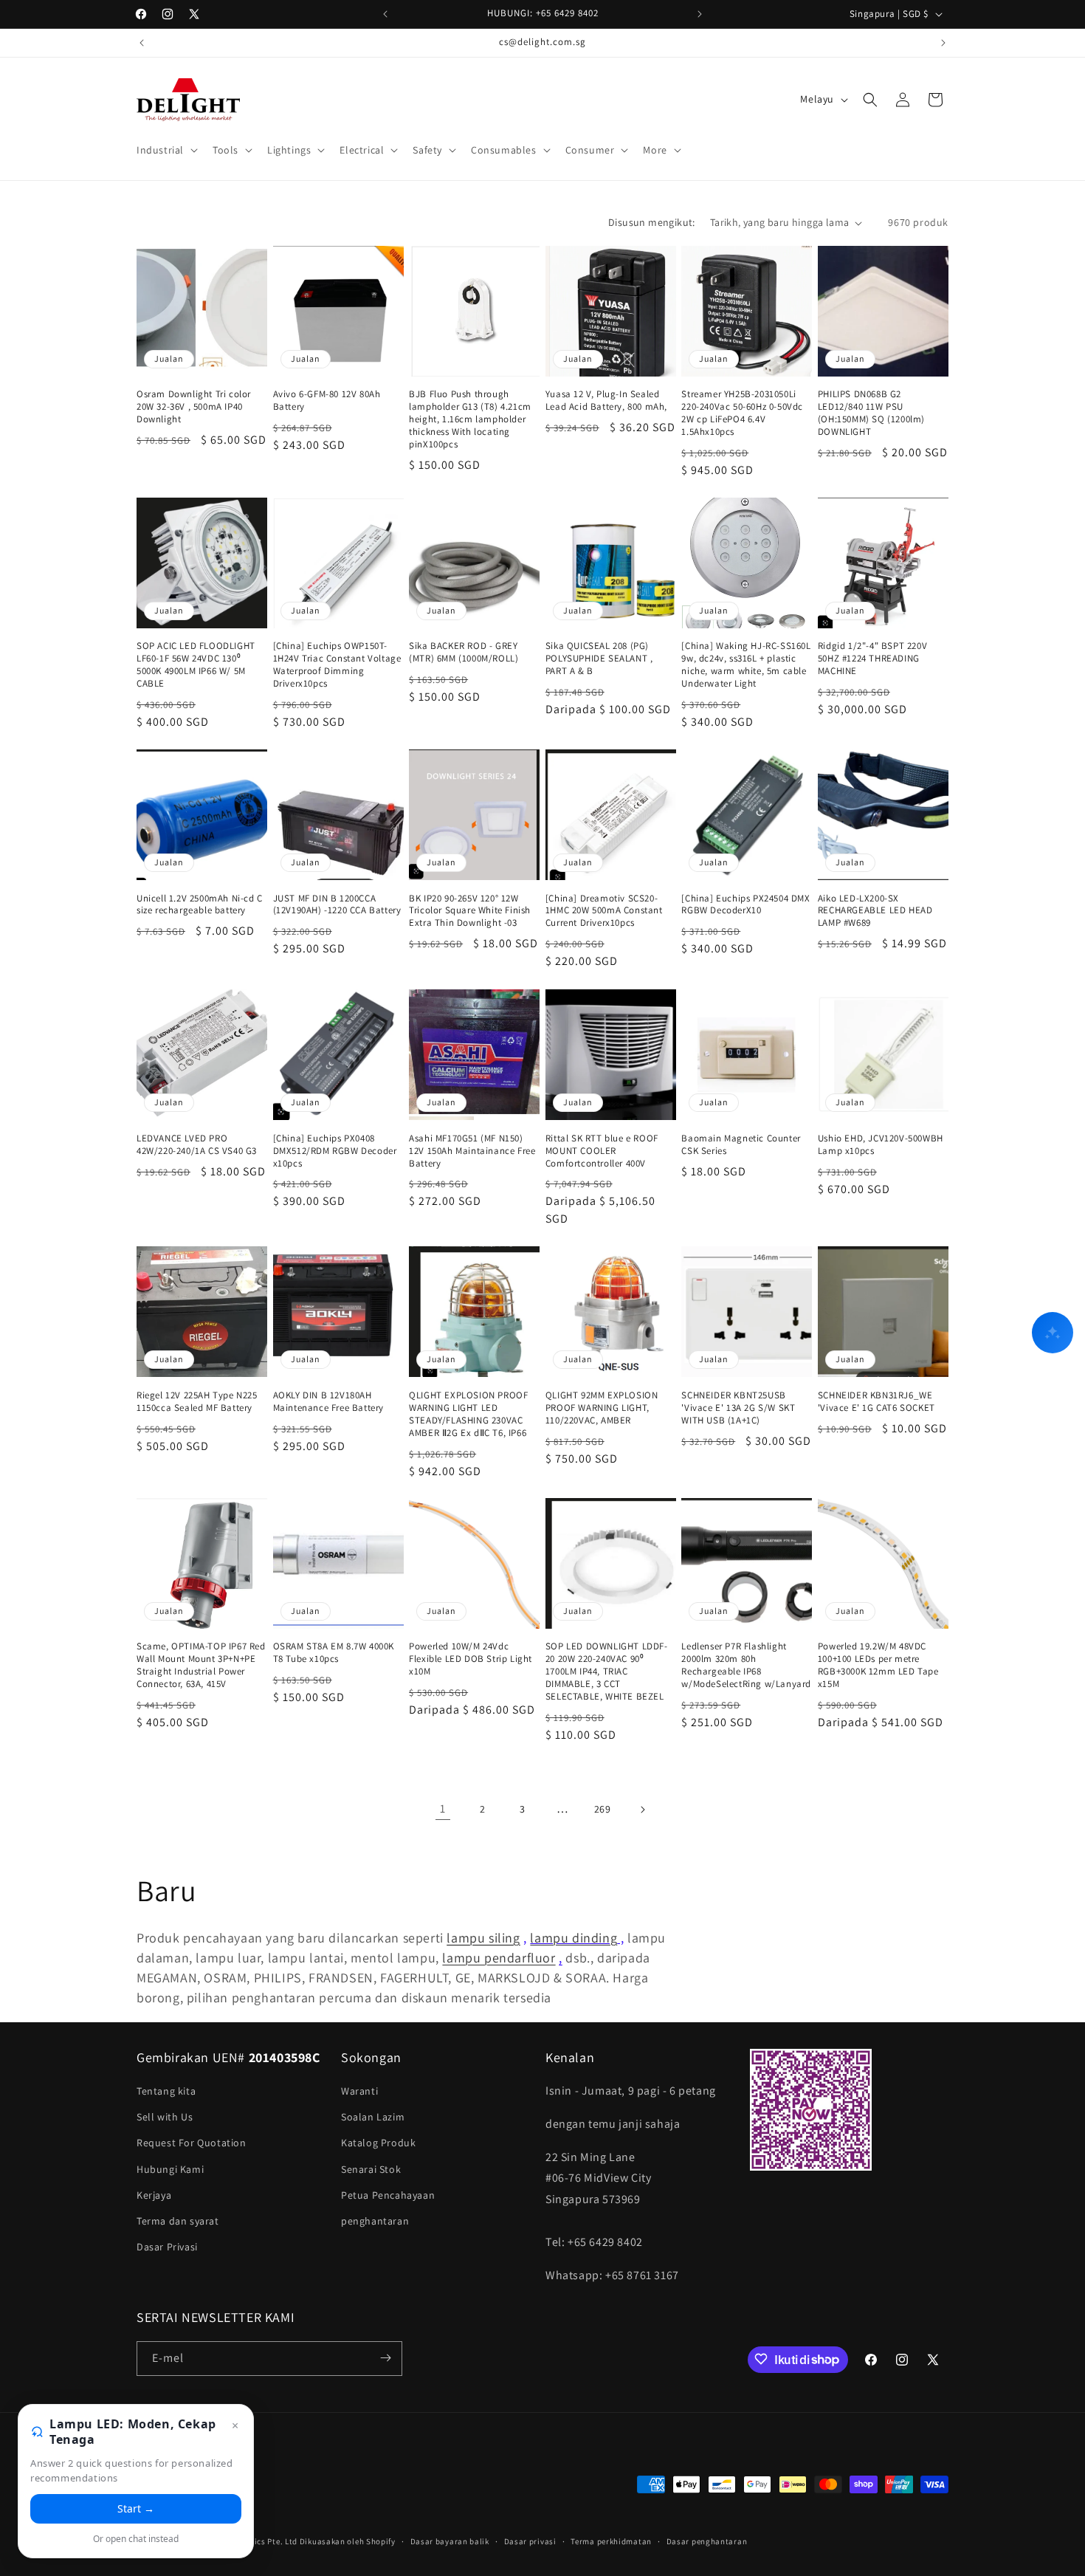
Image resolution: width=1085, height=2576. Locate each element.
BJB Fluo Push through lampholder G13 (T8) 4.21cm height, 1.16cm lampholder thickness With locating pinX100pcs (470, 420)
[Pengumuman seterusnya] (700, 14)
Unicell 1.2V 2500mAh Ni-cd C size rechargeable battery (200, 905)
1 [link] (443, 1809)
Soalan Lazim (373, 2118)
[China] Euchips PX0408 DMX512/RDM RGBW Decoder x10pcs (335, 1150)
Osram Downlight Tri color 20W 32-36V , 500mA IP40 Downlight (194, 408)
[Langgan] (385, 2358)
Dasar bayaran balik (450, 2541)
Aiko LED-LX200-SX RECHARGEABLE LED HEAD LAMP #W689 (875, 911)
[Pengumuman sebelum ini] (385, 14)
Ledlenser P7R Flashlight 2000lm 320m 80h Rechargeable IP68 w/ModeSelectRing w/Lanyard (746, 1666)
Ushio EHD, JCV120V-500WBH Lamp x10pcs (881, 1144)
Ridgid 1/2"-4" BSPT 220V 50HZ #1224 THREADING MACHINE (872, 659)
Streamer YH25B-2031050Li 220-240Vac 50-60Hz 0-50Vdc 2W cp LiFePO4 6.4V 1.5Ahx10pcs (742, 414)
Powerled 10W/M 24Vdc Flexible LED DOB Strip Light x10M (471, 1660)
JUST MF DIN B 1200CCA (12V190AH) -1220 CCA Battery (337, 905)
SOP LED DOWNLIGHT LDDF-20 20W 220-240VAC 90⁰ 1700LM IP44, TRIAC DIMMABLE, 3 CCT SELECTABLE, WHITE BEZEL (607, 1672)
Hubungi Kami (170, 2169)
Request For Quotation (192, 2143)
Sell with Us (165, 2118)
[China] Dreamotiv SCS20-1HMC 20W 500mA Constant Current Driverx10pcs (604, 911)
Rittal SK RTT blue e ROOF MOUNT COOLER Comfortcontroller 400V (602, 1150)
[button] (166, 150)
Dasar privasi (530, 2541)
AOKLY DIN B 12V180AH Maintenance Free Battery (328, 1401)
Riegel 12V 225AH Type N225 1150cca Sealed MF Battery (197, 1401)
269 (603, 1809)
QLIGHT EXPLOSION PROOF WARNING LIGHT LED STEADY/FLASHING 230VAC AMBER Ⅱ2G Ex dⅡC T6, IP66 (468, 1414)
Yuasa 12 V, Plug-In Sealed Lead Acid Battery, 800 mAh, (606, 401)
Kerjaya (154, 2195)
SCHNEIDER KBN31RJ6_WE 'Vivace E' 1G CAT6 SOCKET (876, 1401)
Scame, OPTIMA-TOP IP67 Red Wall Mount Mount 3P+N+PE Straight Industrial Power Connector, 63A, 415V (201, 1666)
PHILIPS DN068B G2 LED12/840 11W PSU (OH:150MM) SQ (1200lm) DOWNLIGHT (871, 414)
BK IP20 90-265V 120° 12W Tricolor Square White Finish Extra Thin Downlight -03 (470, 911)
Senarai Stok (371, 2169)
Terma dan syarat (178, 2221)
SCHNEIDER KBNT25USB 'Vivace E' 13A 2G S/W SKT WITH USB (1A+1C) (738, 1407)
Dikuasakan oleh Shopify (348, 2542)
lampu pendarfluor (499, 1958)
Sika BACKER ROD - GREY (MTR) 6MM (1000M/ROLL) (464, 653)
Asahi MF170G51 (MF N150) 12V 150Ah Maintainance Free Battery (472, 1150)
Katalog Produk (378, 2143)
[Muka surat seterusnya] (642, 1810)
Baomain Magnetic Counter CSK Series (741, 1144)
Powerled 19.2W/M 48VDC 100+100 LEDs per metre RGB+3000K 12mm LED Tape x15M (878, 1666)
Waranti (359, 2091)
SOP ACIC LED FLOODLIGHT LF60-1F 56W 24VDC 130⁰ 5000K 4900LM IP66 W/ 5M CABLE (196, 666)
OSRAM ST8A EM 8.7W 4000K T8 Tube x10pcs (334, 1653)
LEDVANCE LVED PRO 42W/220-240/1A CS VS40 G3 (197, 1144)
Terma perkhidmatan (611, 2541)
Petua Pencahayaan (388, 2195)
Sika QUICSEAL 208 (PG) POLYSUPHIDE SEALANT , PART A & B (599, 659)
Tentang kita (166, 2091)
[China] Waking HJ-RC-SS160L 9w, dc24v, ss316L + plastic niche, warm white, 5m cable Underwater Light (746, 666)
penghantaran (375, 2221)
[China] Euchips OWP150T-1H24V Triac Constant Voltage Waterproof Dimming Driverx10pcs (337, 666)
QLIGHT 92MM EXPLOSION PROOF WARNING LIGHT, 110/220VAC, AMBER (602, 1407)
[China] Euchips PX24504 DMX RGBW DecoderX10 (745, 905)
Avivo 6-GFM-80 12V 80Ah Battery (327, 401)
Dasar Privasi (167, 2247)
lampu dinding (573, 1938)
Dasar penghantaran (707, 2541)
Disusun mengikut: (652, 222)
